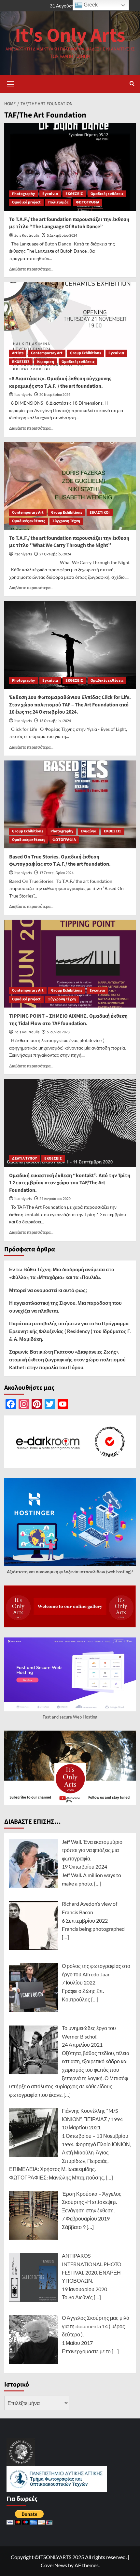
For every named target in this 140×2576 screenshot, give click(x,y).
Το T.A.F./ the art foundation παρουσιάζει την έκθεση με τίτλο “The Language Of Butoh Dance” (69, 223)
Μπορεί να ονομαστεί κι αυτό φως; (48, 1290)
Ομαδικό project (26, 202)
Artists (18, 353)
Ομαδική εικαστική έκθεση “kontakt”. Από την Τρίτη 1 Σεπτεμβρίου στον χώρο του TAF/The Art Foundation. (70, 1183)
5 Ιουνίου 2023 (58, 1032)
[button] (11, 83)
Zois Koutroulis (27, 236)
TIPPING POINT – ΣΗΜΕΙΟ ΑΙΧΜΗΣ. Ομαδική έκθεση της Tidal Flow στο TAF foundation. (68, 1020)
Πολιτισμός (58, 202)
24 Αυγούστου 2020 (55, 1199)
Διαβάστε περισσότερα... (31, 269)
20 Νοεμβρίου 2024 (55, 395)
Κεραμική (46, 362)
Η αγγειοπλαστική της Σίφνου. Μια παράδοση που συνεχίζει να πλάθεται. (65, 1307)
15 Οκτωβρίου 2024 (55, 721)
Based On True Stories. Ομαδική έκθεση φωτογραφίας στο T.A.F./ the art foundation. (60, 860)
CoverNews (54, 2565)
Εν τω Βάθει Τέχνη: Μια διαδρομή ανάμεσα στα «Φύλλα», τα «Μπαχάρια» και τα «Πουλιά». (62, 1273)
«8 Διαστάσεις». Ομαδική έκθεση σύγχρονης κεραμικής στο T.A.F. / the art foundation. (60, 382)
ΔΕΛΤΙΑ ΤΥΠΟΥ (24, 1158)
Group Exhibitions (85, 353)
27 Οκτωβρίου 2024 (55, 554)
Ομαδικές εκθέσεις (107, 194)
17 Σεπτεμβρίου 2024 (56, 873)
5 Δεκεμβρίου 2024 (62, 236)
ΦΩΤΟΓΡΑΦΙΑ (88, 202)
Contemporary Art (47, 353)
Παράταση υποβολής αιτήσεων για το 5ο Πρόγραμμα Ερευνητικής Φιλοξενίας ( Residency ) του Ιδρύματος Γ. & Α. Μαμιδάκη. (70, 1331)
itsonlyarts (23, 395)
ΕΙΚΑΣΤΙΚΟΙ (100, 513)
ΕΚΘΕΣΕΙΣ (74, 194)
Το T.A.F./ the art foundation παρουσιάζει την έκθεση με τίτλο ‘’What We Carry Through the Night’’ (69, 542)
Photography (23, 194)
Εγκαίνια (50, 194)
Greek (90, 5)
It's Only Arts (70, 36)
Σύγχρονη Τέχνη (66, 521)
